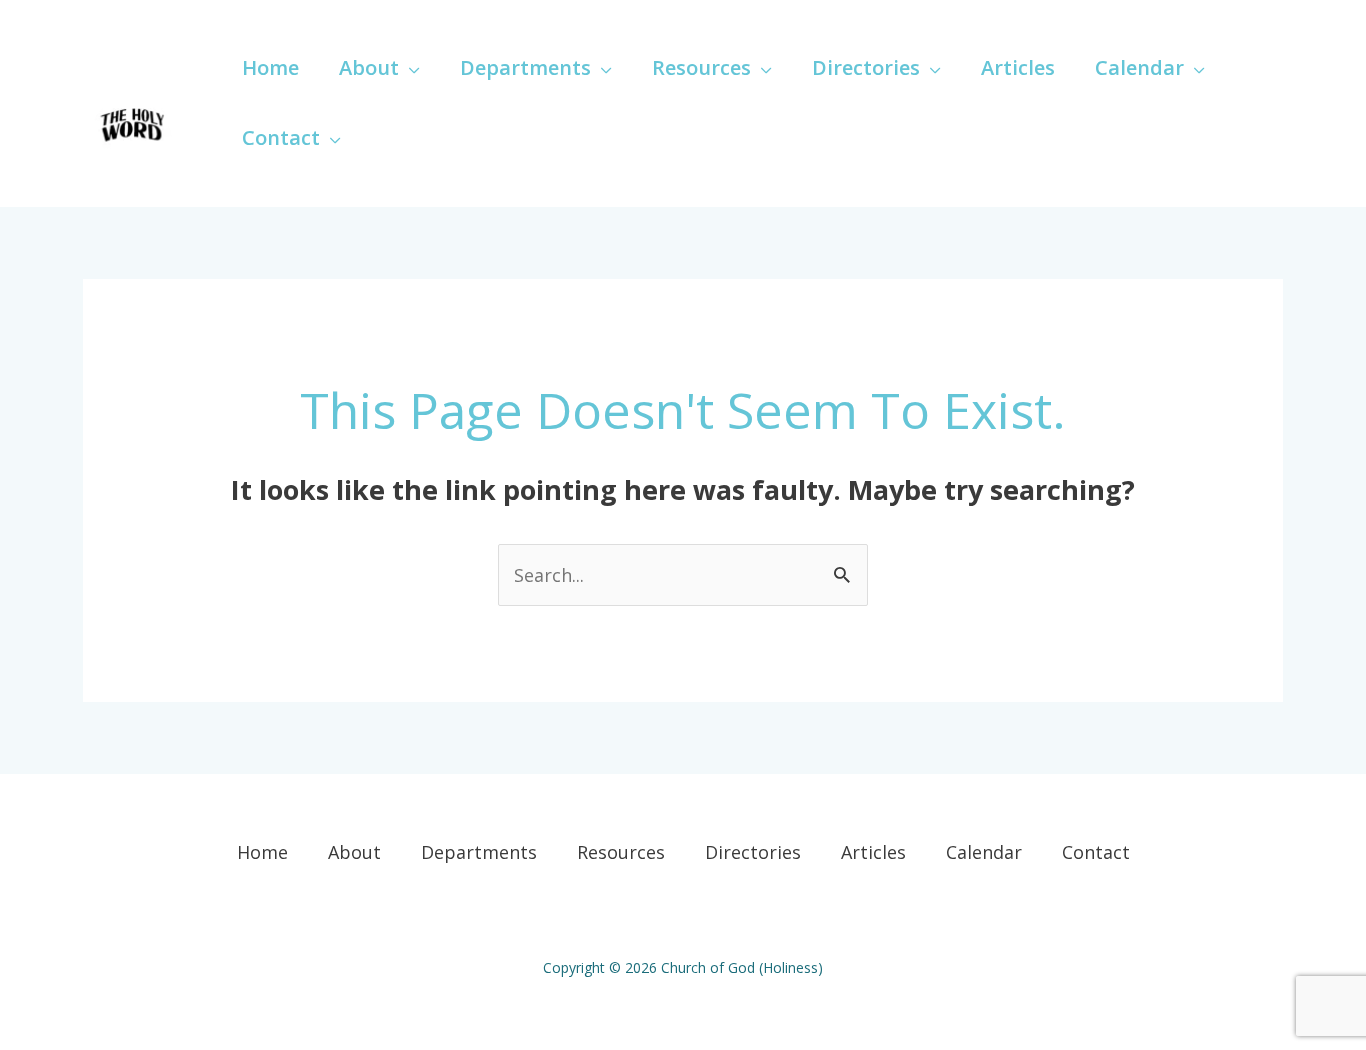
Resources (621, 852)
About (354, 852)
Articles (873, 852)
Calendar (984, 852)
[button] (409, 67)
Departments (479, 852)
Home (262, 852)
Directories (753, 852)
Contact (1096, 852)
